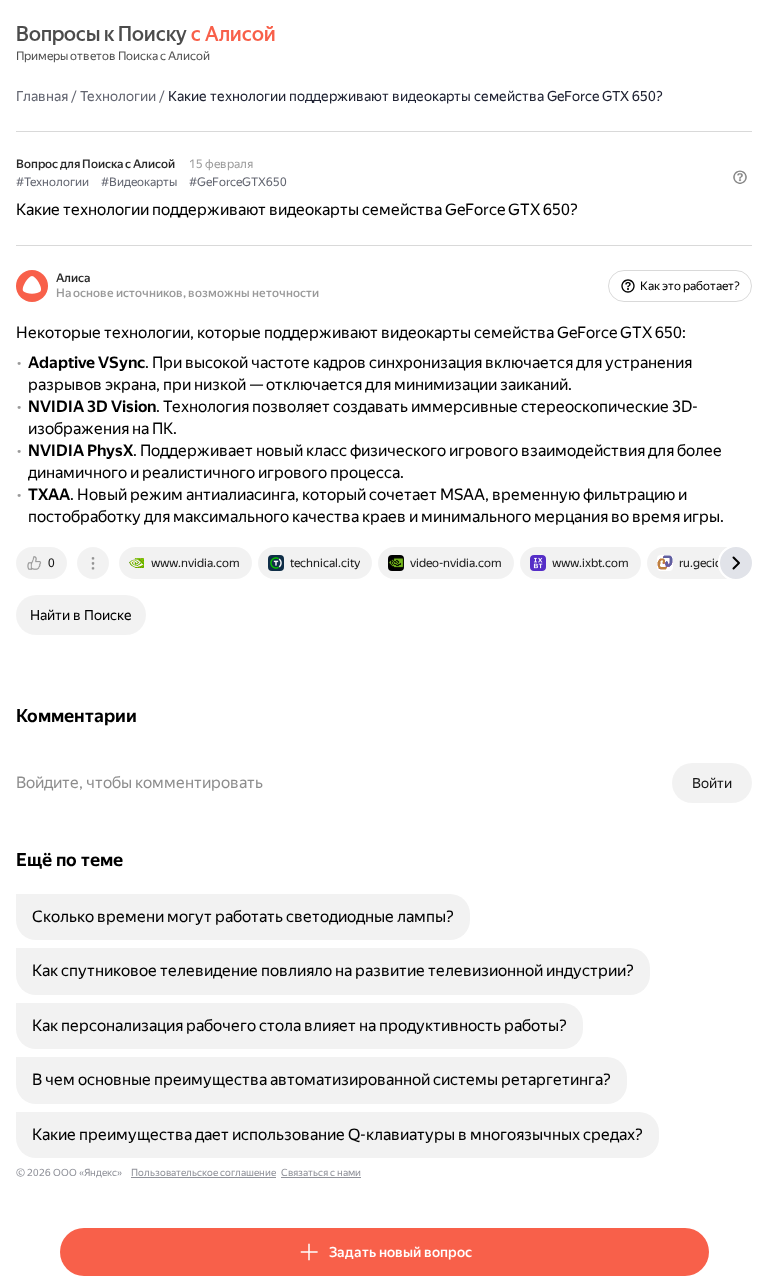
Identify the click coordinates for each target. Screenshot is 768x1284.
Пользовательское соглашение (203, 1172)
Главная (42, 96)
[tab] (43, 563)
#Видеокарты (139, 182)
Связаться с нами (321, 1172)
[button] (740, 177)
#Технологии (52, 182)
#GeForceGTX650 (238, 182)
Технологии (118, 96)
